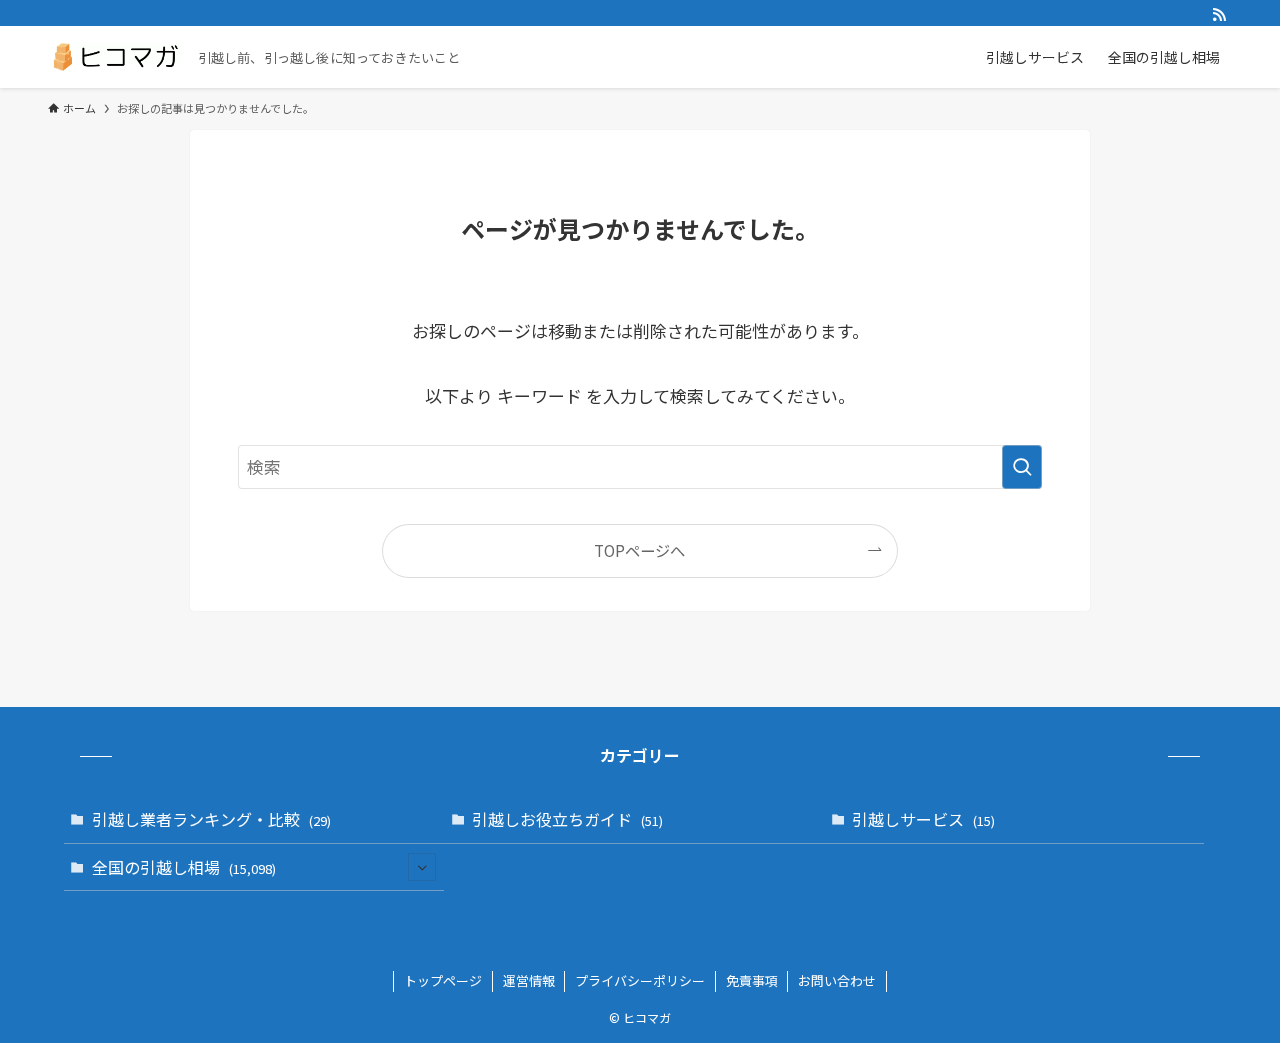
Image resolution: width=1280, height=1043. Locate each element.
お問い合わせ (837, 980)
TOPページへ (639, 550)
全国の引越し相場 (184, 867)
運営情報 (529, 980)
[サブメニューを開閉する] (422, 867)
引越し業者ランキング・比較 (211, 819)
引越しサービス (923, 819)
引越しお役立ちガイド (567, 819)
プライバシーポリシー (640, 980)
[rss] (1219, 15)
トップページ (443, 980)
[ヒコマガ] (115, 57)
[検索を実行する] (1022, 467)
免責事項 (752, 980)
